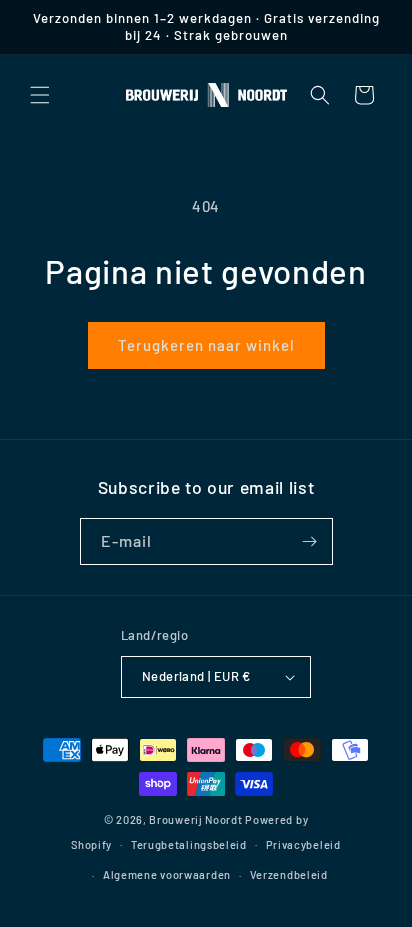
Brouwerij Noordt (195, 819)
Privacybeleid (303, 844)
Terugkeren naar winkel (206, 345)
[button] (40, 95)
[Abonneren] (310, 541)
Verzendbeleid (289, 874)
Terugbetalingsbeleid (189, 844)
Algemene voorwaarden (167, 874)
